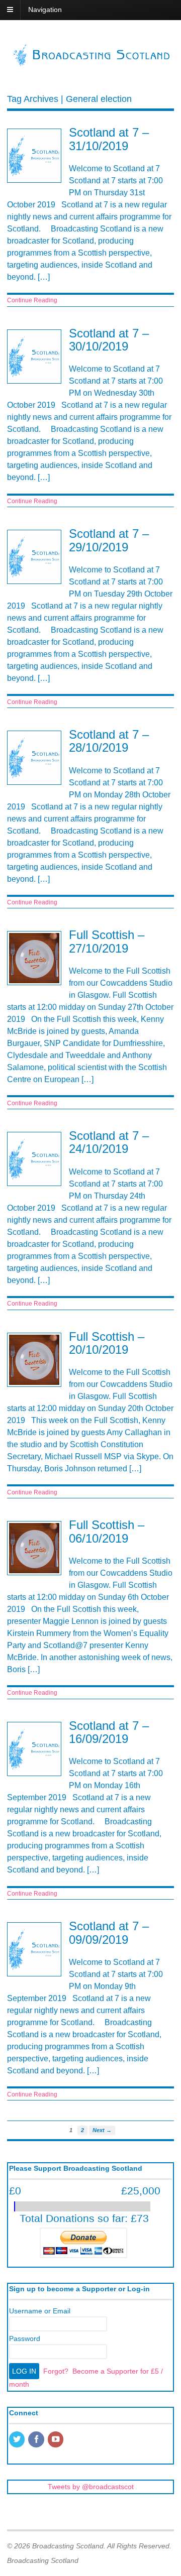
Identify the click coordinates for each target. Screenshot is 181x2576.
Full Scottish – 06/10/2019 (107, 1531)
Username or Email (40, 2311)
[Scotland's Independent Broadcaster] (90, 63)
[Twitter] (18, 2440)
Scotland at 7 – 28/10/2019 (109, 741)
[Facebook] (37, 2440)
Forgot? (56, 2371)
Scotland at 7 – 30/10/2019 (109, 340)
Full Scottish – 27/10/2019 (107, 941)
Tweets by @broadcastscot (91, 2487)
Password (25, 2338)
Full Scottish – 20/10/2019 (107, 1343)
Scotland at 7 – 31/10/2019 (109, 139)
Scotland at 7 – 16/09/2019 (109, 1732)
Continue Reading (32, 300)
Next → (102, 2130)
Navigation (45, 10)
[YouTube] (56, 2440)
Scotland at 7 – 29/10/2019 (109, 540)
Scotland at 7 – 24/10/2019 (109, 1142)
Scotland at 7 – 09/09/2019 (109, 1933)
